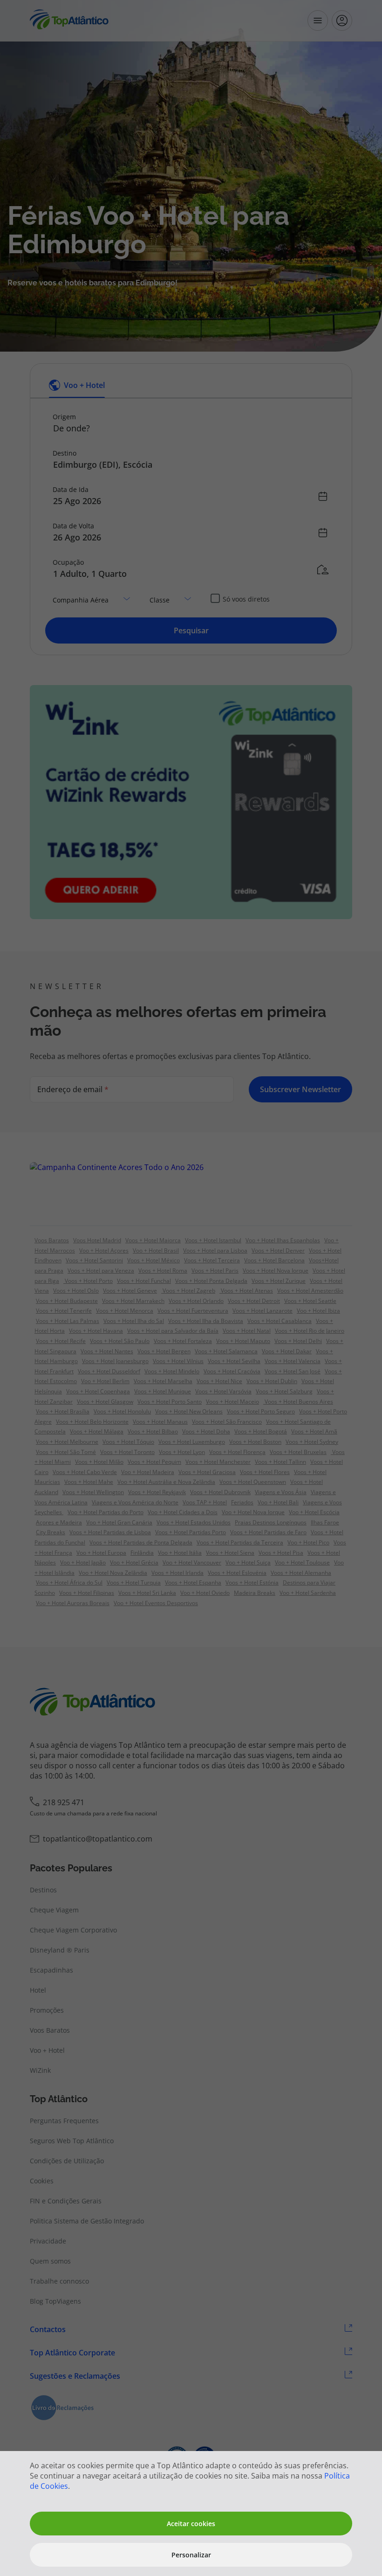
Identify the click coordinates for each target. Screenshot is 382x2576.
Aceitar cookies (191, 2524)
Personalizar (191, 2555)
